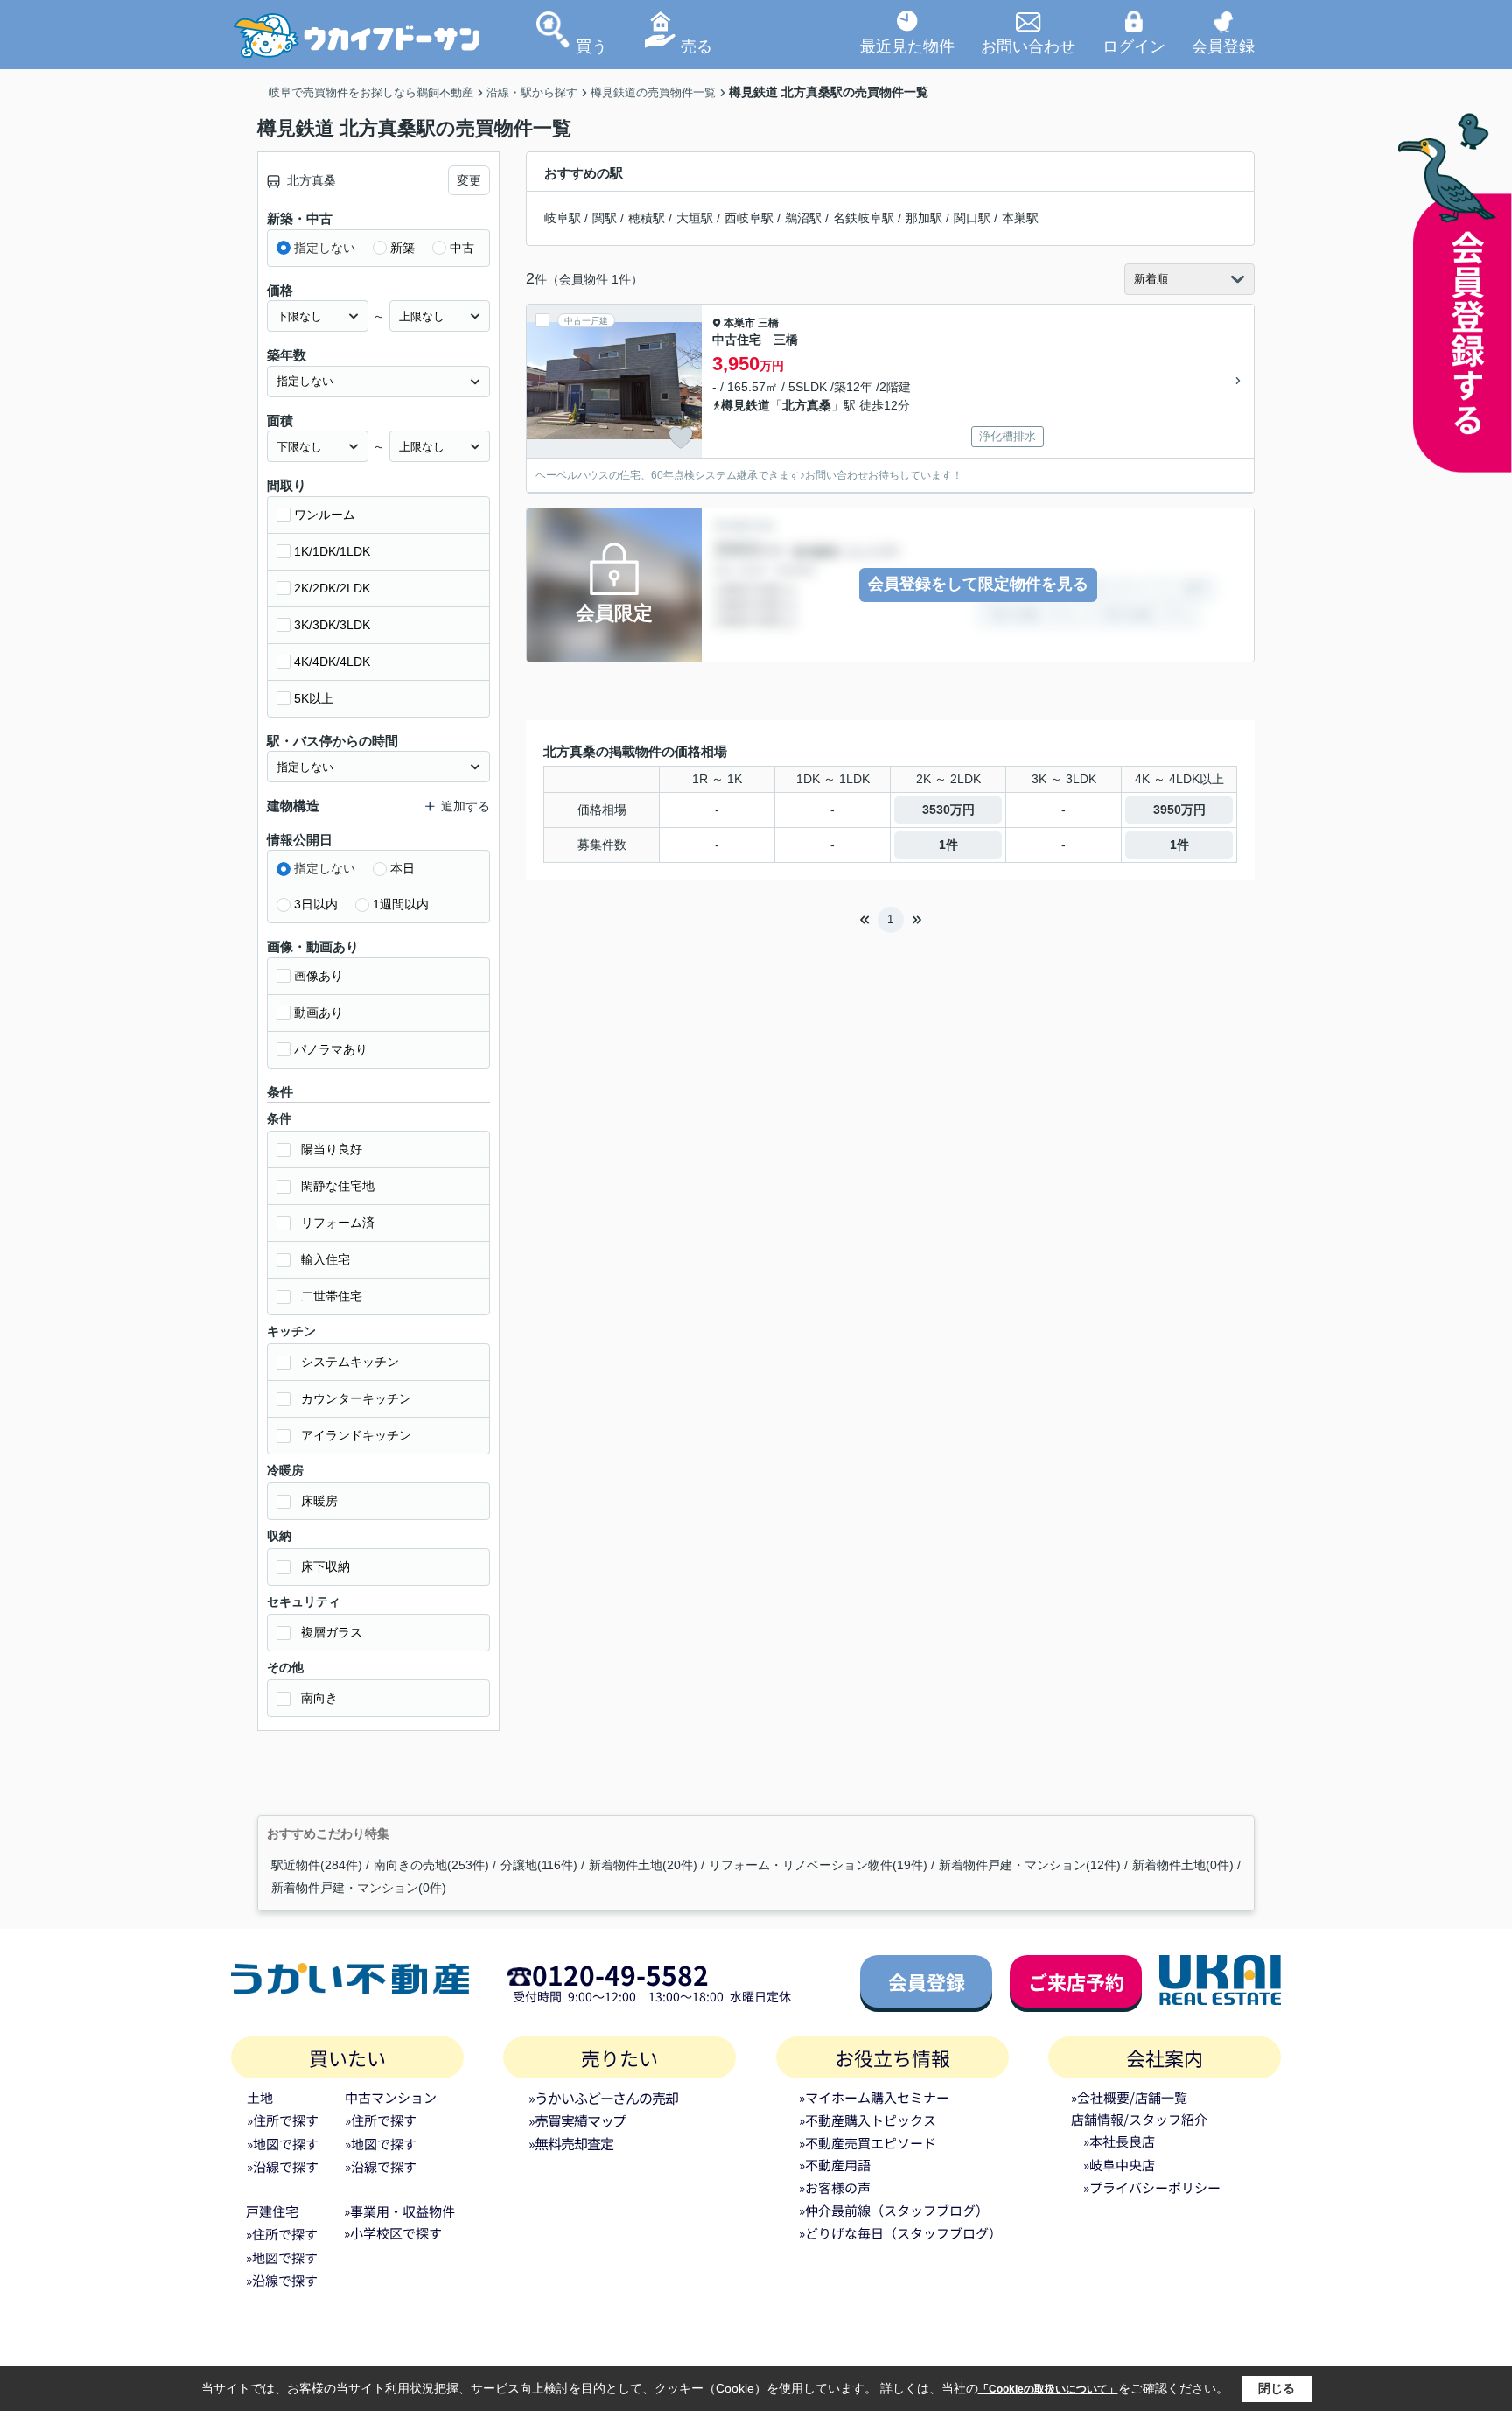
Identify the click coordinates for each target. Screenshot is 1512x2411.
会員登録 (1223, 46)
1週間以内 (401, 904)
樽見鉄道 (745, 405)
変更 (469, 180)
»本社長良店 (1119, 2141)
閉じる (1277, 2388)
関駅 (605, 218)
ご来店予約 (1076, 1981)
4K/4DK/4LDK (332, 662)
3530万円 (948, 810)
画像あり (318, 976)
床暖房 (319, 1501)
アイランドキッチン (356, 1435)
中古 (462, 248)
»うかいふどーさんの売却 (603, 2098)
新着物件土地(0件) (1183, 1865)
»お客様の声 (835, 2187)
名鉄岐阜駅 (864, 218)
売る (696, 46)
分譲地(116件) (539, 1865)
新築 (402, 248)
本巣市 (739, 323)
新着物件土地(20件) (643, 1865)
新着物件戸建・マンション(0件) (359, 1888)
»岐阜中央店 (1119, 2165)
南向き (319, 1698)
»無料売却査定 (570, 2143)
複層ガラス (332, 1632)
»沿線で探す (283, 2166)
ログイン (1134, 46)
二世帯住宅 (332, 1296)
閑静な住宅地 (338, 1186)
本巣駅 (1020, 218)
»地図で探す (283, 2144)
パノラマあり (331, 1049)
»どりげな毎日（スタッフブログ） (900, 2233)
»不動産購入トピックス (868, 2120)
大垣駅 (695, 218)
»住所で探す (283, 2120)
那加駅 (924, 218)
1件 (948, 845)
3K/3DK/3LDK (332, 625)
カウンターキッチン (356, 1398)
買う (591, 46)
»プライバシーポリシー (1152, 2187)
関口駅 (972, 218)
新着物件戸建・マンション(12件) (1030, 1865)
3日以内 (316, 904)
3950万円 (1179, 810)
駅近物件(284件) (317, 1865)
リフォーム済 (338, 1223)
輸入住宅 (325, 1259)
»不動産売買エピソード (868, 2143)
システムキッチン (350, 1362)
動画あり (318, 1013)
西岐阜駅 (749, 218)
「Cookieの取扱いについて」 (1048, 2389)
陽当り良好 (332, 1149)
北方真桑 (807, 405)
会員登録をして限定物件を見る (978, 584)
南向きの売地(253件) (431, 1865)
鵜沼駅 (803, 218)
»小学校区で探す (393, 2233)
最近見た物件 (907, 46)
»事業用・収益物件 (399, 2211)
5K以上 (314, 698)
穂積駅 (647, 218)
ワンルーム (325, 515)
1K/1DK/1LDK (332, 551)
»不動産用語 (835, 2165)
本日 (402, 868)
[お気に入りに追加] (681, 438)
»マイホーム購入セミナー (874, 2097)
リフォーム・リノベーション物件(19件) (818, 1865)
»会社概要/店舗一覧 (1129, 2097)
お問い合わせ (1028, 46)
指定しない (325, 248)
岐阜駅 (563, 218)
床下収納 (325, 1566)
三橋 (768, 323)
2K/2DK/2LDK (332, 588)
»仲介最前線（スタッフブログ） (894, 2210)
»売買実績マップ (577, 2120)
